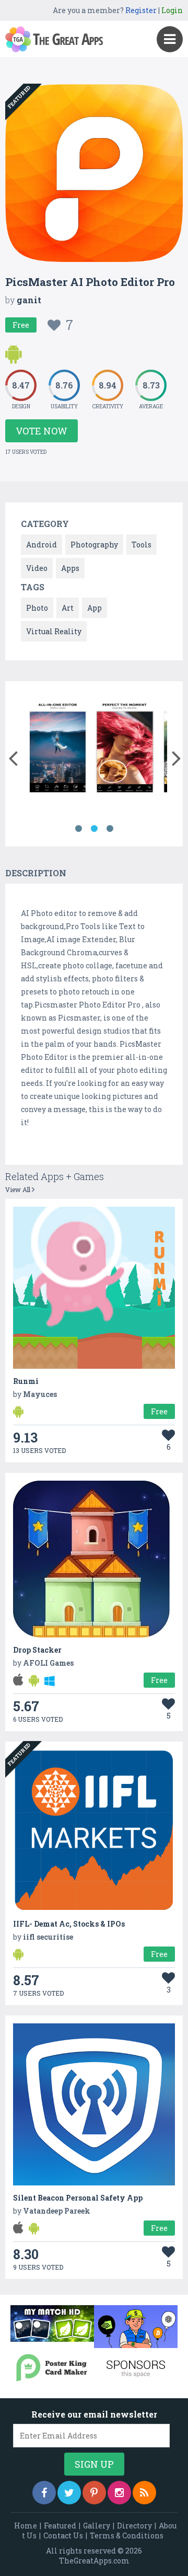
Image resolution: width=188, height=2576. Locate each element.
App (95, 608)
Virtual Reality (54, 631)
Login (172, 10)
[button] (13, 756)
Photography (94, 545)
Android (42, 545)
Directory (134, 2526)
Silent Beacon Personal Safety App (78, 2198)
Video (37, 568)
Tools (142, 545)
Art (68, 608)
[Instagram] (119, 2493)
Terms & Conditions (127, 2535)
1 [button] (78, 829)
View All (19, 1189)
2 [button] (94, 829)
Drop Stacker (37, 1650)
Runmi (26, 1381)
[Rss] (144, 2493)
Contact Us (63, 2535)
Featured (60, 2526)
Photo (37, 608)
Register (141, 10)
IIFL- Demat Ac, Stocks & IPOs (69, 1924)
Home (26, 2526)
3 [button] (110, 829)
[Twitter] (69, 2493)
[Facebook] (44, 2493)
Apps (70, 568)
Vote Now (42, 431)
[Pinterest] (94, 2493)
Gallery (97, 2526)
